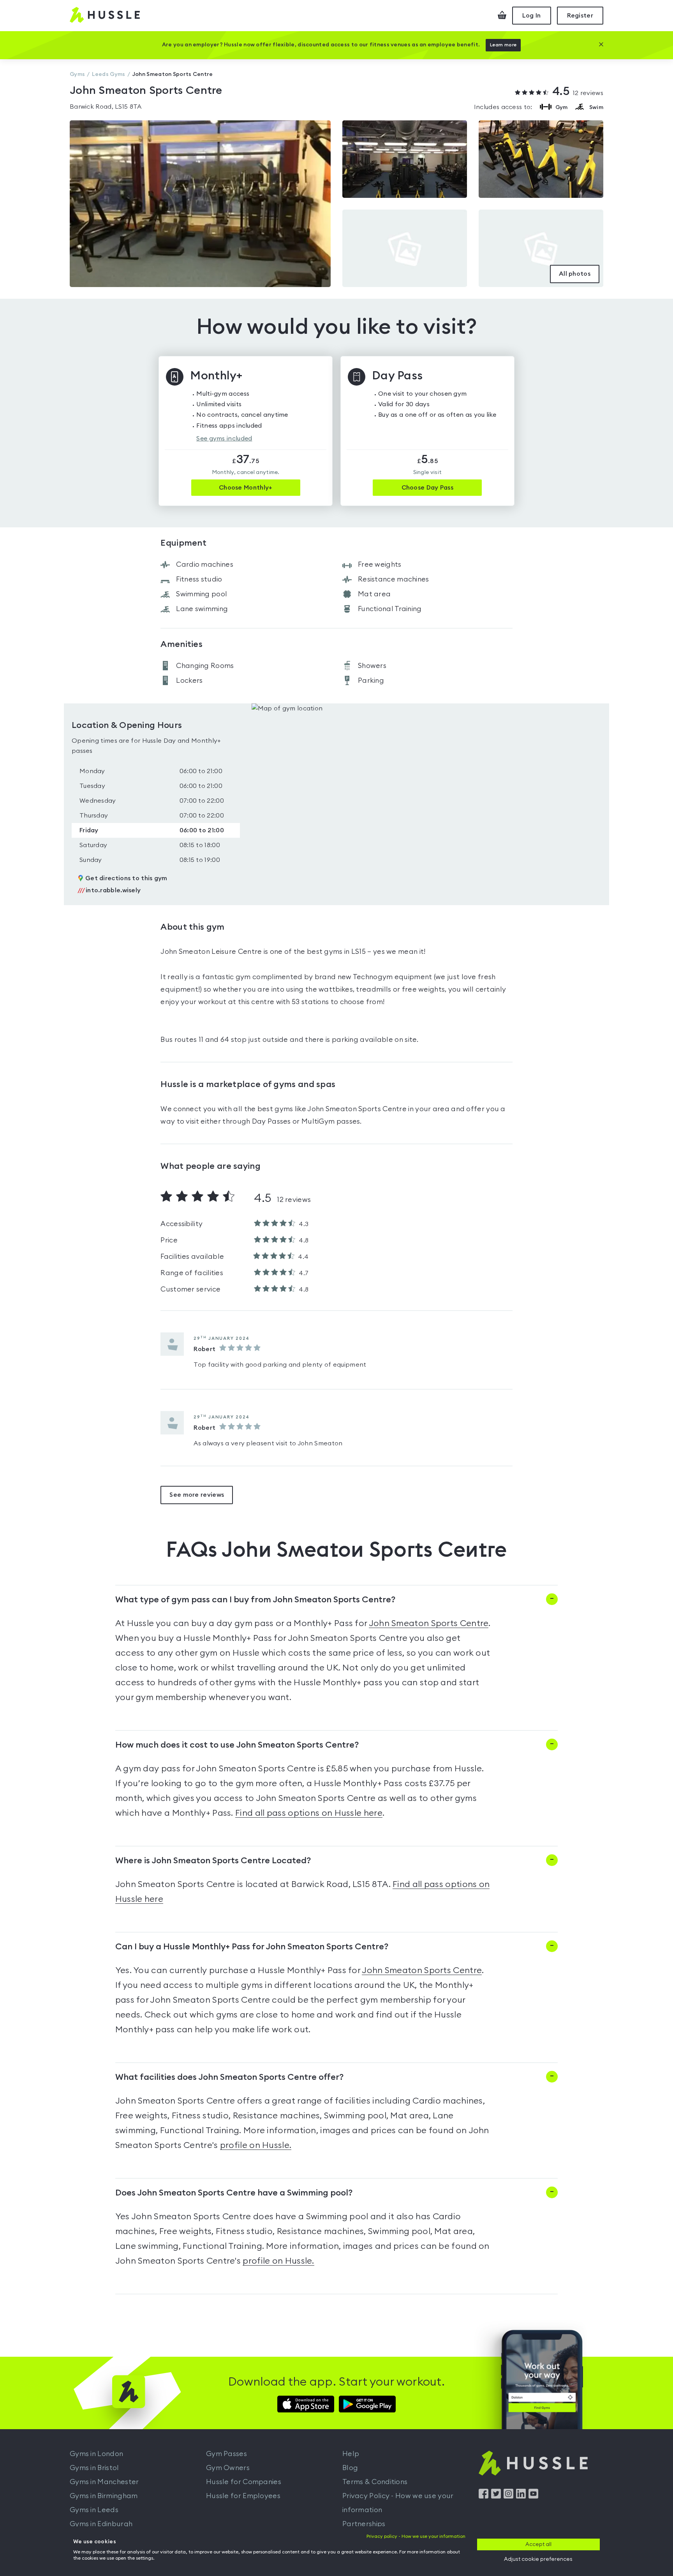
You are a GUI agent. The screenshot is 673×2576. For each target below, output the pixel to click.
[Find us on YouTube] (533, 2497)
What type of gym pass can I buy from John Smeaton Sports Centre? (255, 1600)
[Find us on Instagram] (508, 2497)
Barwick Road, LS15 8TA (106, 107)
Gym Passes (226, 2454)
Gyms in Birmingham (104, 2496)
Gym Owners (228, 2468)
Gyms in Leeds (94, 2510)
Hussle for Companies (244, 2482)
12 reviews (578, 92)
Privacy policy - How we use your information (416, 2536)
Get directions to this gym (126, 878)
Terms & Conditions (375, 2482)
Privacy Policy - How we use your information (398, 2503)
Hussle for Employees (243, 2496)
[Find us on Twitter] (496, 2497)
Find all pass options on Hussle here (309, 1813)
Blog (350, 2468)
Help (351, 2454)
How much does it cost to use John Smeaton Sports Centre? (237, 1745)
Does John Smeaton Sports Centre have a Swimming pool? (234, 2193)
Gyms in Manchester (104, 2482)
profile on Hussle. (256, 2145)
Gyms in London (96, 2454)
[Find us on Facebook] (484, 2497)
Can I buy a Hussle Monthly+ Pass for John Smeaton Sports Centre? (252, 1947)
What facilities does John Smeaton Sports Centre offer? (229, 2077)
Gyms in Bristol (94, 2468)
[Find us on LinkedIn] (521, 2497)
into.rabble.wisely (109, 890)
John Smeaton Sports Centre (429, 1623)
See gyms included (224, 439)
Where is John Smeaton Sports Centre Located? (213, 1861)
